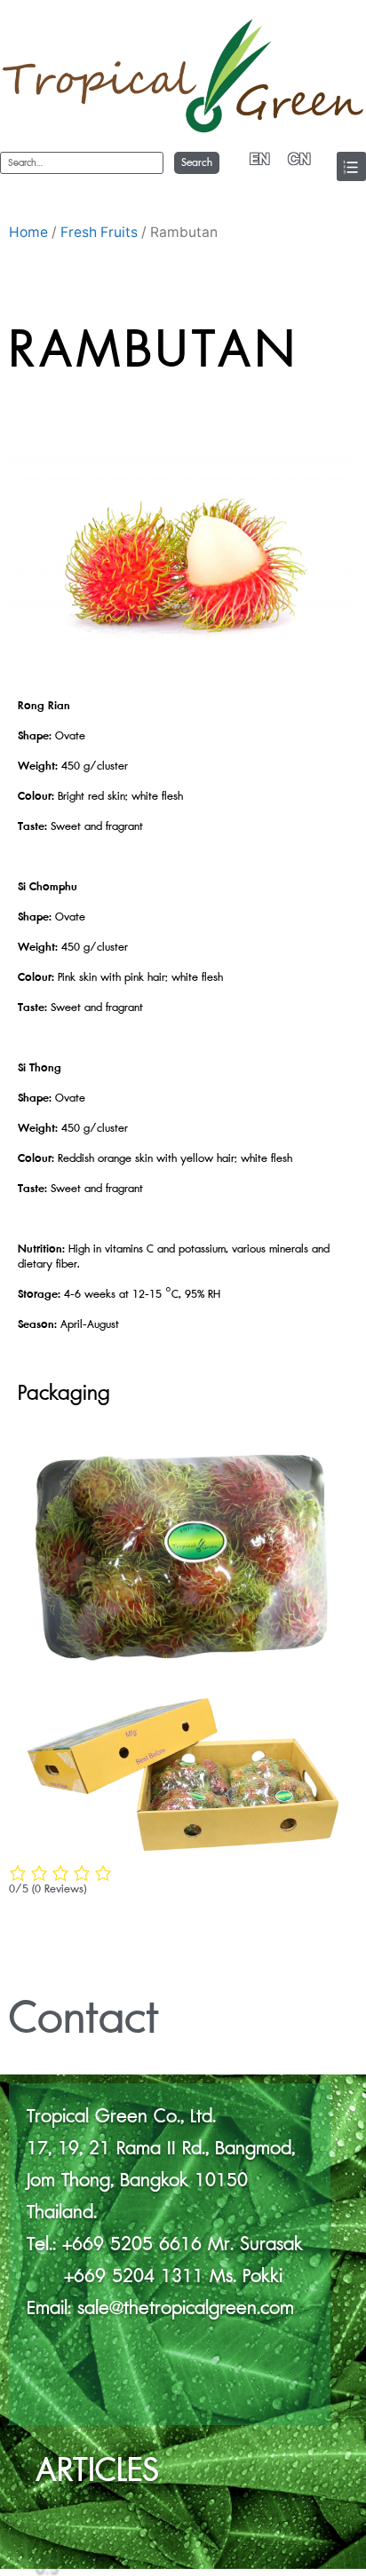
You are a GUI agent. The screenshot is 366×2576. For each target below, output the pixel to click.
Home (28, 232)
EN (260, 159)
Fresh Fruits (99, 232)
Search (197, 163)
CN (299, 159)
